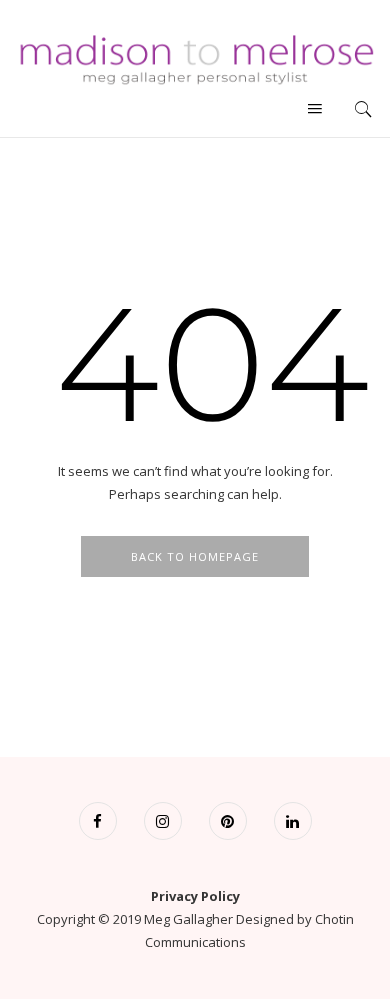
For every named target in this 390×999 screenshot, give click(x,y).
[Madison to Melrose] (195, 57)
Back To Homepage (195, 556)
